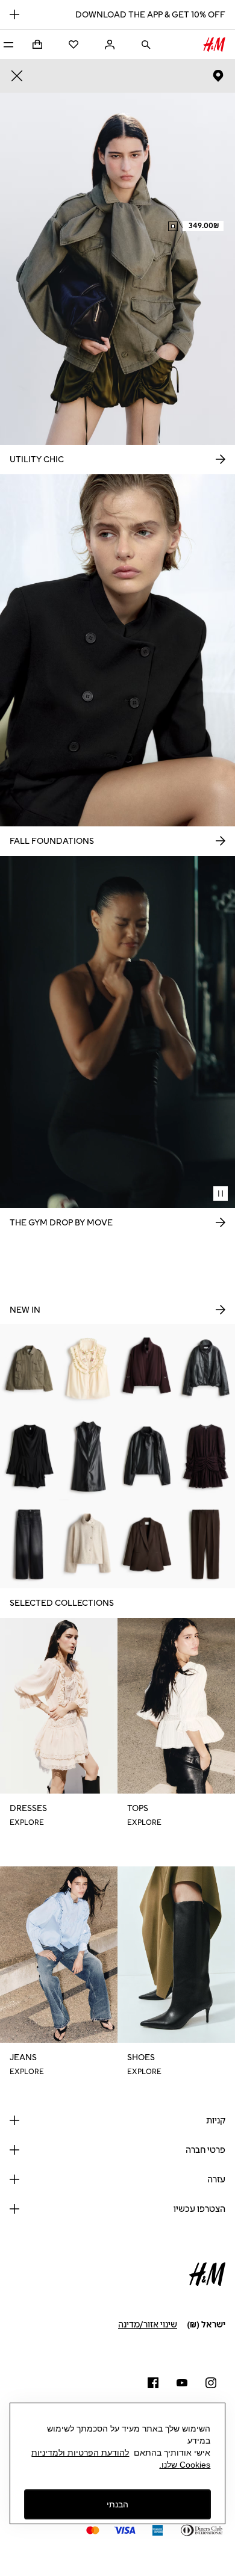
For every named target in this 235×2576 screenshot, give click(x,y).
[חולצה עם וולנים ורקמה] (89, 1368)
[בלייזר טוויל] (147, 1544)
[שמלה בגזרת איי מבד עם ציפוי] (89, 1456)
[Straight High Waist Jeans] (30, 1544)
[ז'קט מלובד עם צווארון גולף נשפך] (89, 1544)
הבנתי (117, 2504)
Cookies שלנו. (185, 2465)
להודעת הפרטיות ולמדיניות (80, 2453)
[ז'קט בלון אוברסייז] (147, 1368)
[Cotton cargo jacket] (30, 1368)
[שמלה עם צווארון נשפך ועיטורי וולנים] (30, 1456)
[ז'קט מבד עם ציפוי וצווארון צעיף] (147, 1456)
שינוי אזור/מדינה (148, 2325)
